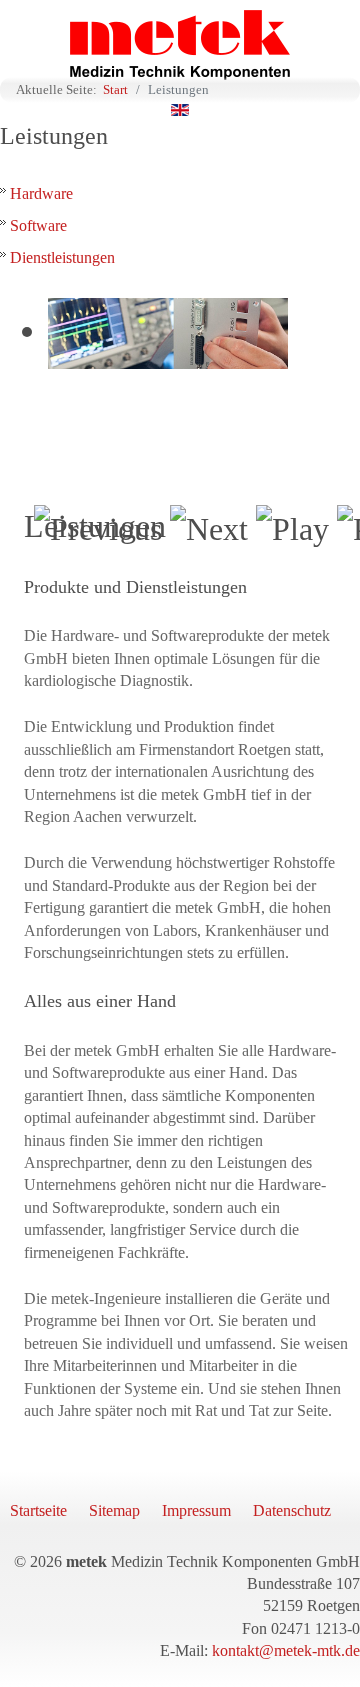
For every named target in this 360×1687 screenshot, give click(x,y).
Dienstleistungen (62, 257)
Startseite (38, 1510)
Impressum (196, 1510)
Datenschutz (292, 1510)
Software (38, 225)
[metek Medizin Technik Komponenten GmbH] (180, 45)
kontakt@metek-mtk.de (286, 1650)
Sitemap (114, 1510)
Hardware (41, 193)
